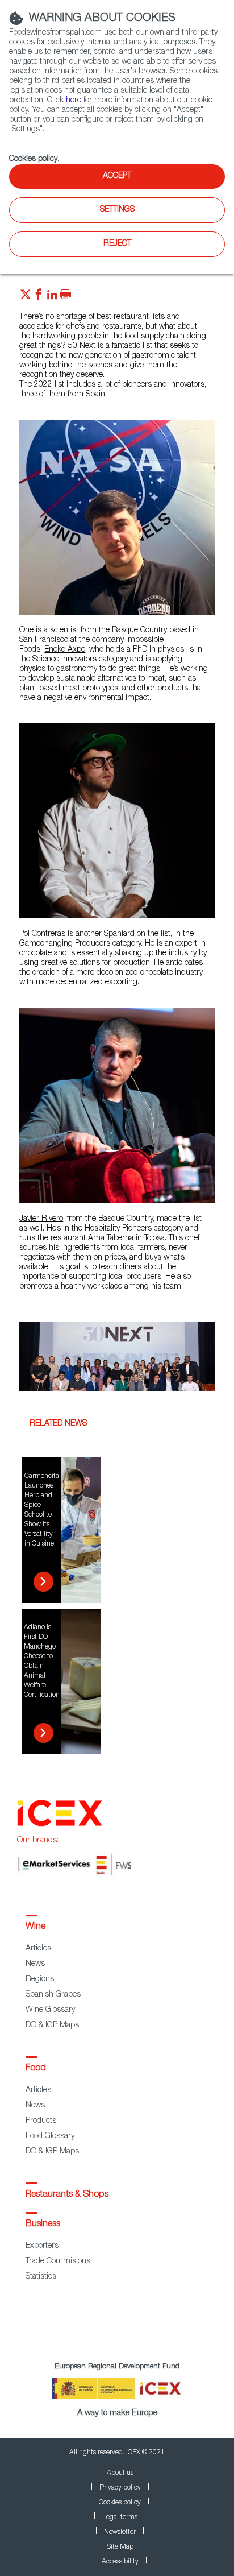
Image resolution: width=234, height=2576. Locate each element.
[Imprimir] (65, 297)
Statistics (41, 2277)
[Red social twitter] (26, 297)
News (35, 1964)
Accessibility (120, 2562)
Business (43, 2225)
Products (41, 2121)
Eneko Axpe (65, 650)
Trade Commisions (58, 2262)
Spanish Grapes (53, 1995)
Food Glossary (50, 2136)
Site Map (120, 2547)
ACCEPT (117, 176)
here (74, 101)
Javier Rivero (41, 1219)
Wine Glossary (50, 2010)
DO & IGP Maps (52, 2026)
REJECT (117, 244)
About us (120, 2473)
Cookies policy (33, 159)
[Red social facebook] (39, 297)
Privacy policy (120, 2488)
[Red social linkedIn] (52, 297)
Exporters (42, 2246)
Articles (38, 1949)
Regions (40, 1979)
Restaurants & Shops (67, 2195)
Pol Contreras (42, 934)
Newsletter (120, 2532)
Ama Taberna (111, 1239)
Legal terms (120, 2517)
